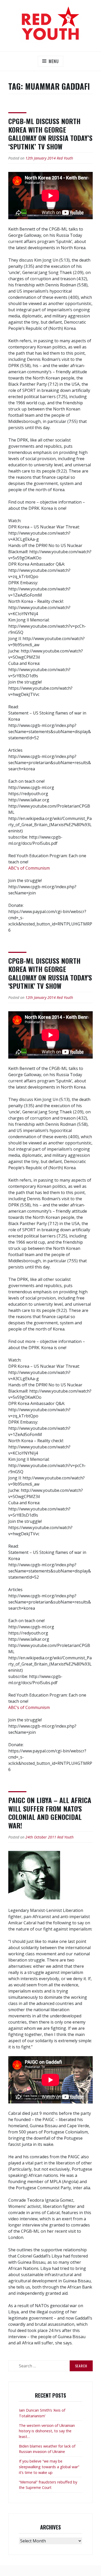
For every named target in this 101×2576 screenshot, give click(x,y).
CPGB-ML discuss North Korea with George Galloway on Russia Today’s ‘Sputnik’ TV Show (50, 134)
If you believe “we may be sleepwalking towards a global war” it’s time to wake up (49, 2467)
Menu (54, 61)
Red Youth (65, 158)
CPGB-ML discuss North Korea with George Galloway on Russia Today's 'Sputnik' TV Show (50, 973)
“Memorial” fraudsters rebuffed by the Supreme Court (48, 2485)
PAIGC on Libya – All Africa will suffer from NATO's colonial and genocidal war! (50, 1813)
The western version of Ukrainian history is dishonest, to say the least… (47, 2431)
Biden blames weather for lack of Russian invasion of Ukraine (47, 2449)
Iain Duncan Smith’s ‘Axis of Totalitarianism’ (42, 2413)
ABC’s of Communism (29, 868)
